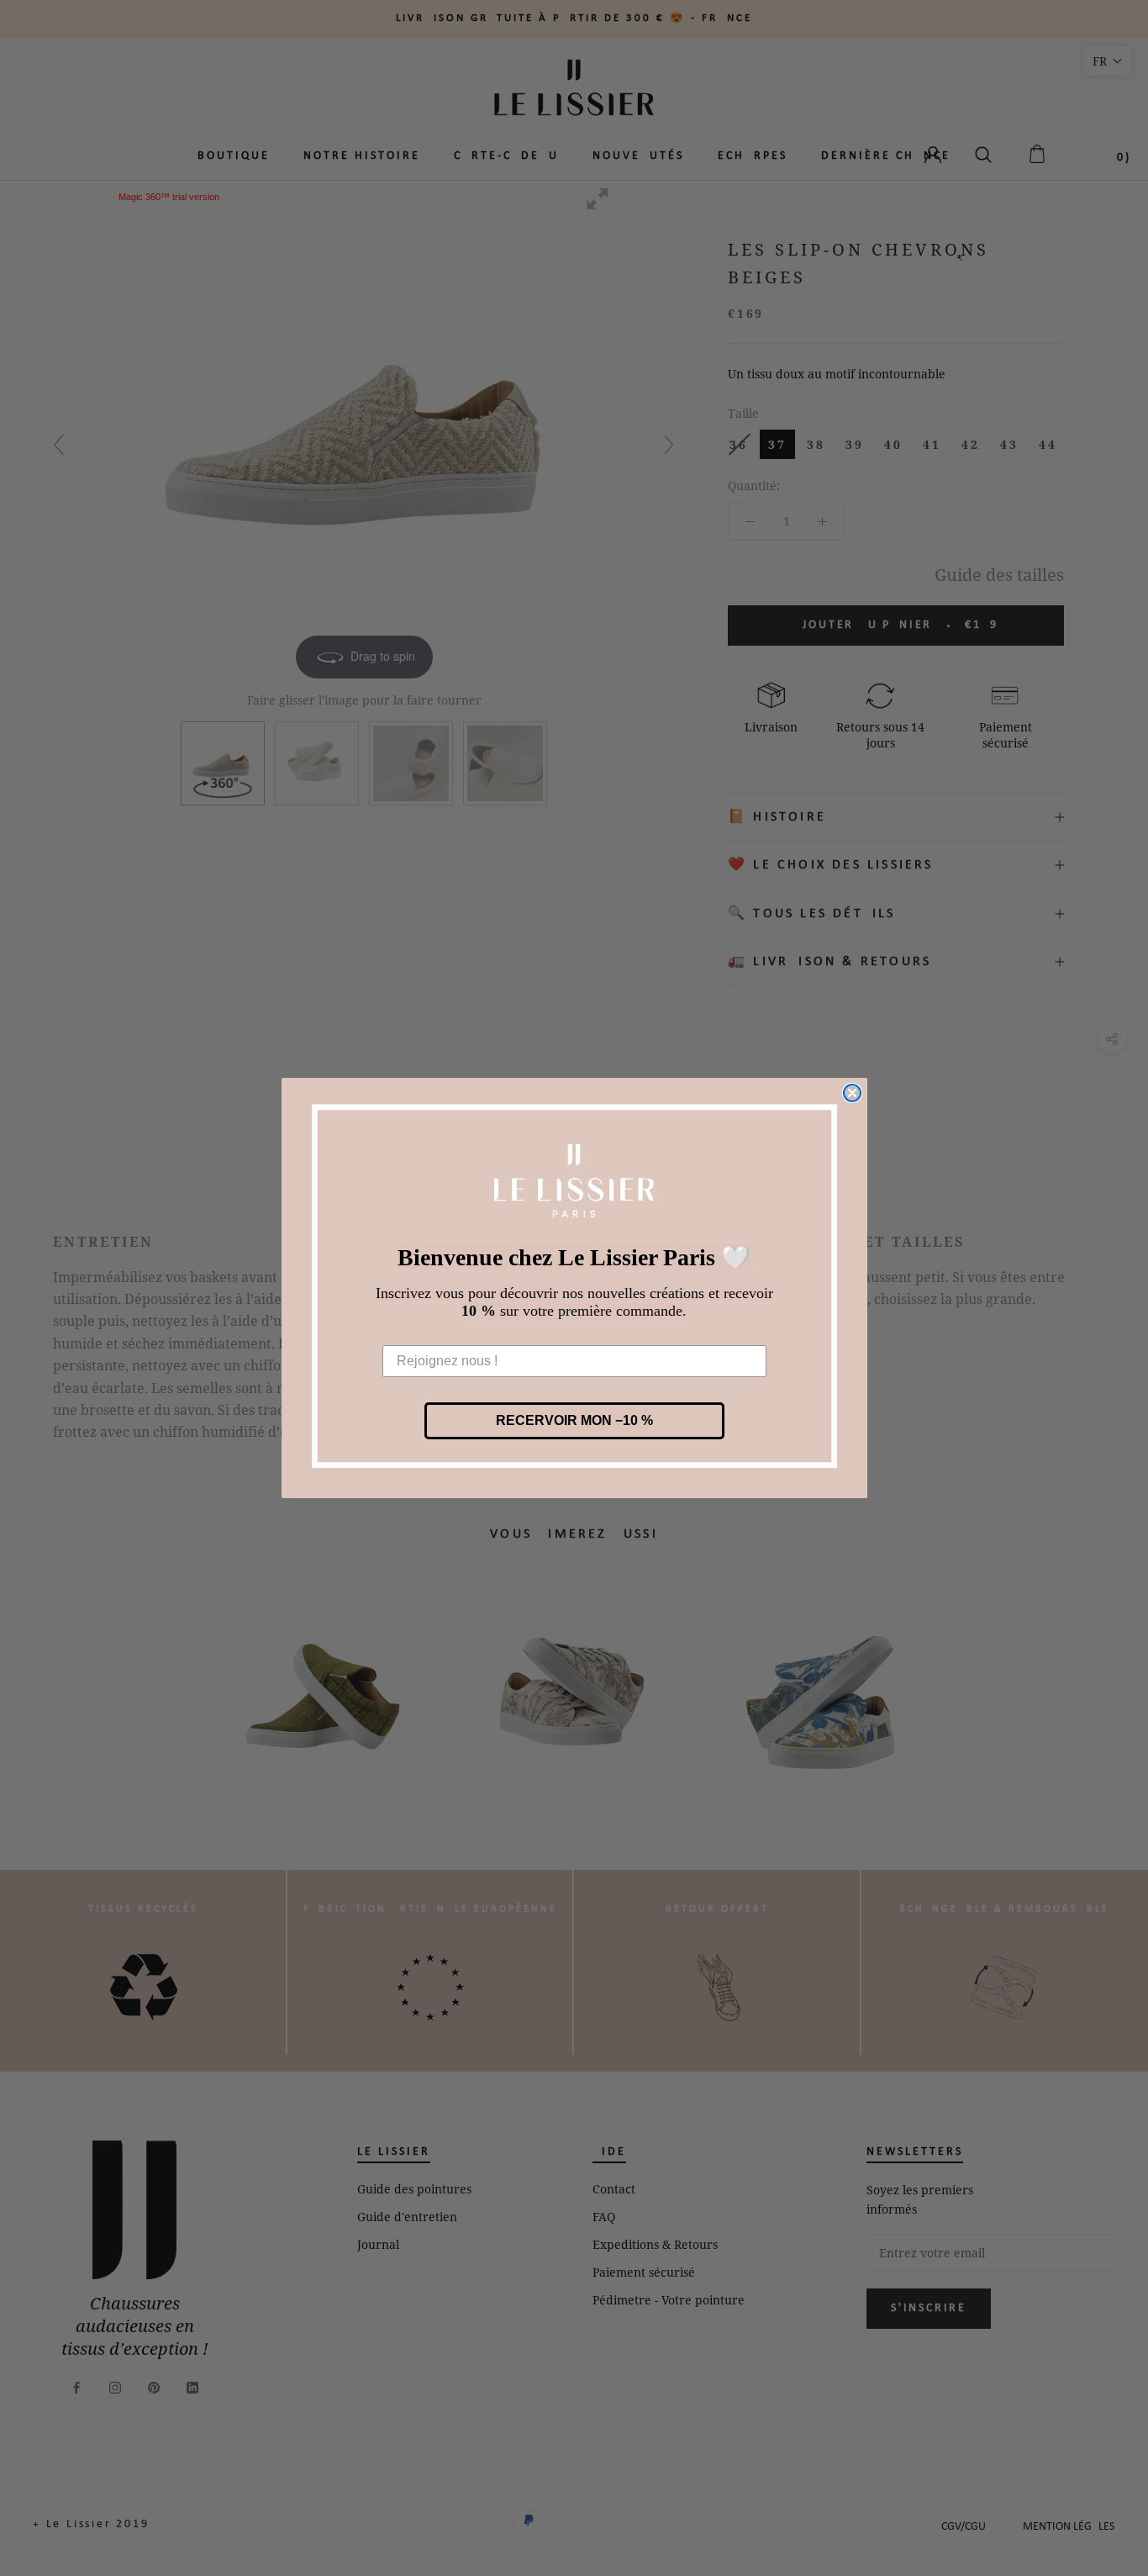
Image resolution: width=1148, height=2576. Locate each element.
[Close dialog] (852, 1093)
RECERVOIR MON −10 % (574, 1420)
